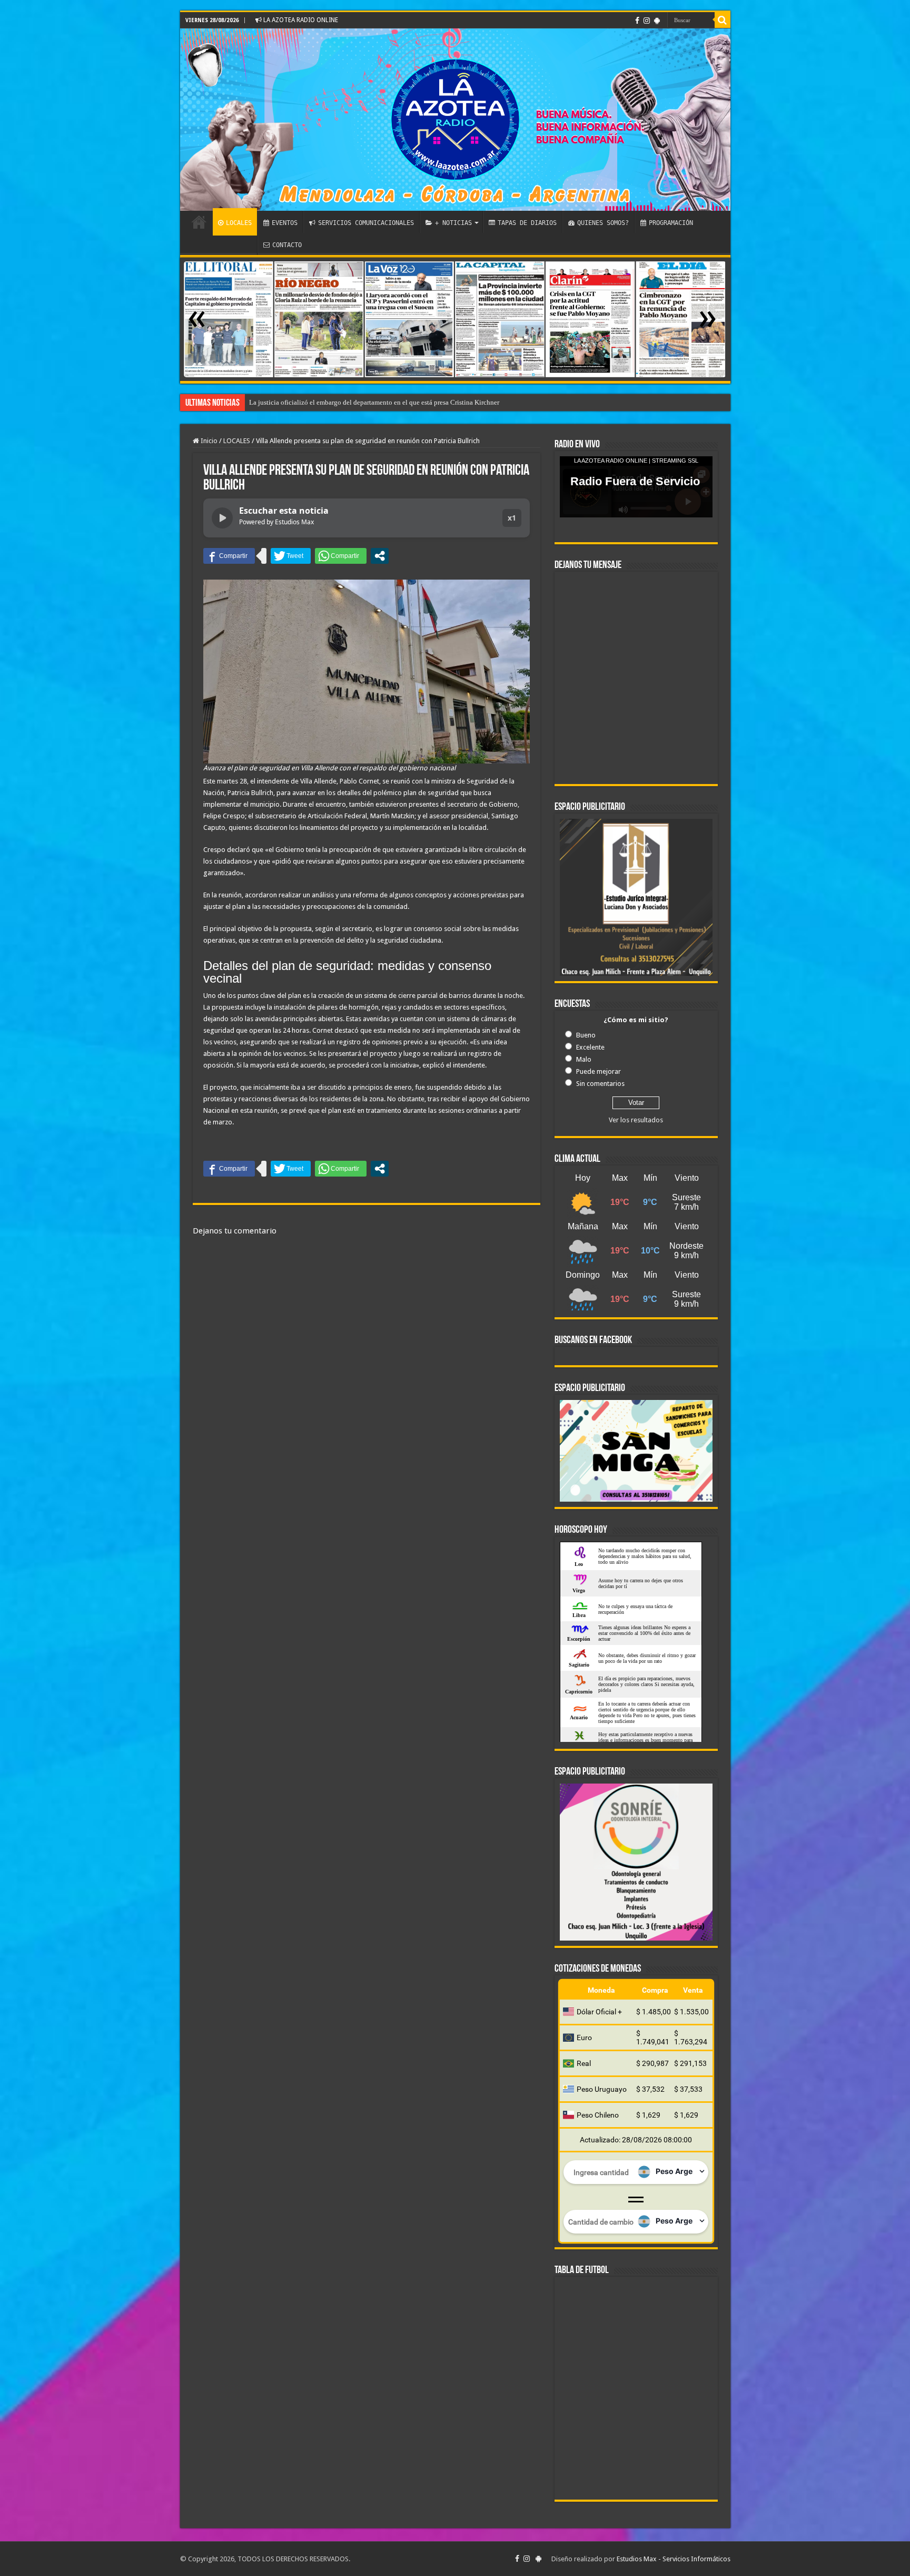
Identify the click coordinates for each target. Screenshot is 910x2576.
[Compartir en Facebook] (229, 556)
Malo (584, 1059)
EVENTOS (285, 223)
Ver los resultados (636, 1120)
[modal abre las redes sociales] (380, 556)
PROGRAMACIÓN (671, 223)
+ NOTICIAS (453, 223)
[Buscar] (723, 20)
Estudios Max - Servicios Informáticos (674, 2559)
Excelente (590, 1047)
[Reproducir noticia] (222, 518)
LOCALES (239, 223)
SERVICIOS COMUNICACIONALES (366, 223)
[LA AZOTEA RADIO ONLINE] (455, 120)
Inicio (208, 441)
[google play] (657, 21)
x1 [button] (512, 518)
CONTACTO (287, 245)
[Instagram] (647, 21)
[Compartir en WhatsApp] (341, 556)
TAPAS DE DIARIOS (527, 223)
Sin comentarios (600, 1084)
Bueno (586, 1035)
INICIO (199, 222)
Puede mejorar (599, 1071)
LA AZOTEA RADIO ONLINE (300, 20)
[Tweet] (291, 556)
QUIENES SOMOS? (603, 223)
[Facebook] (637, 21)
